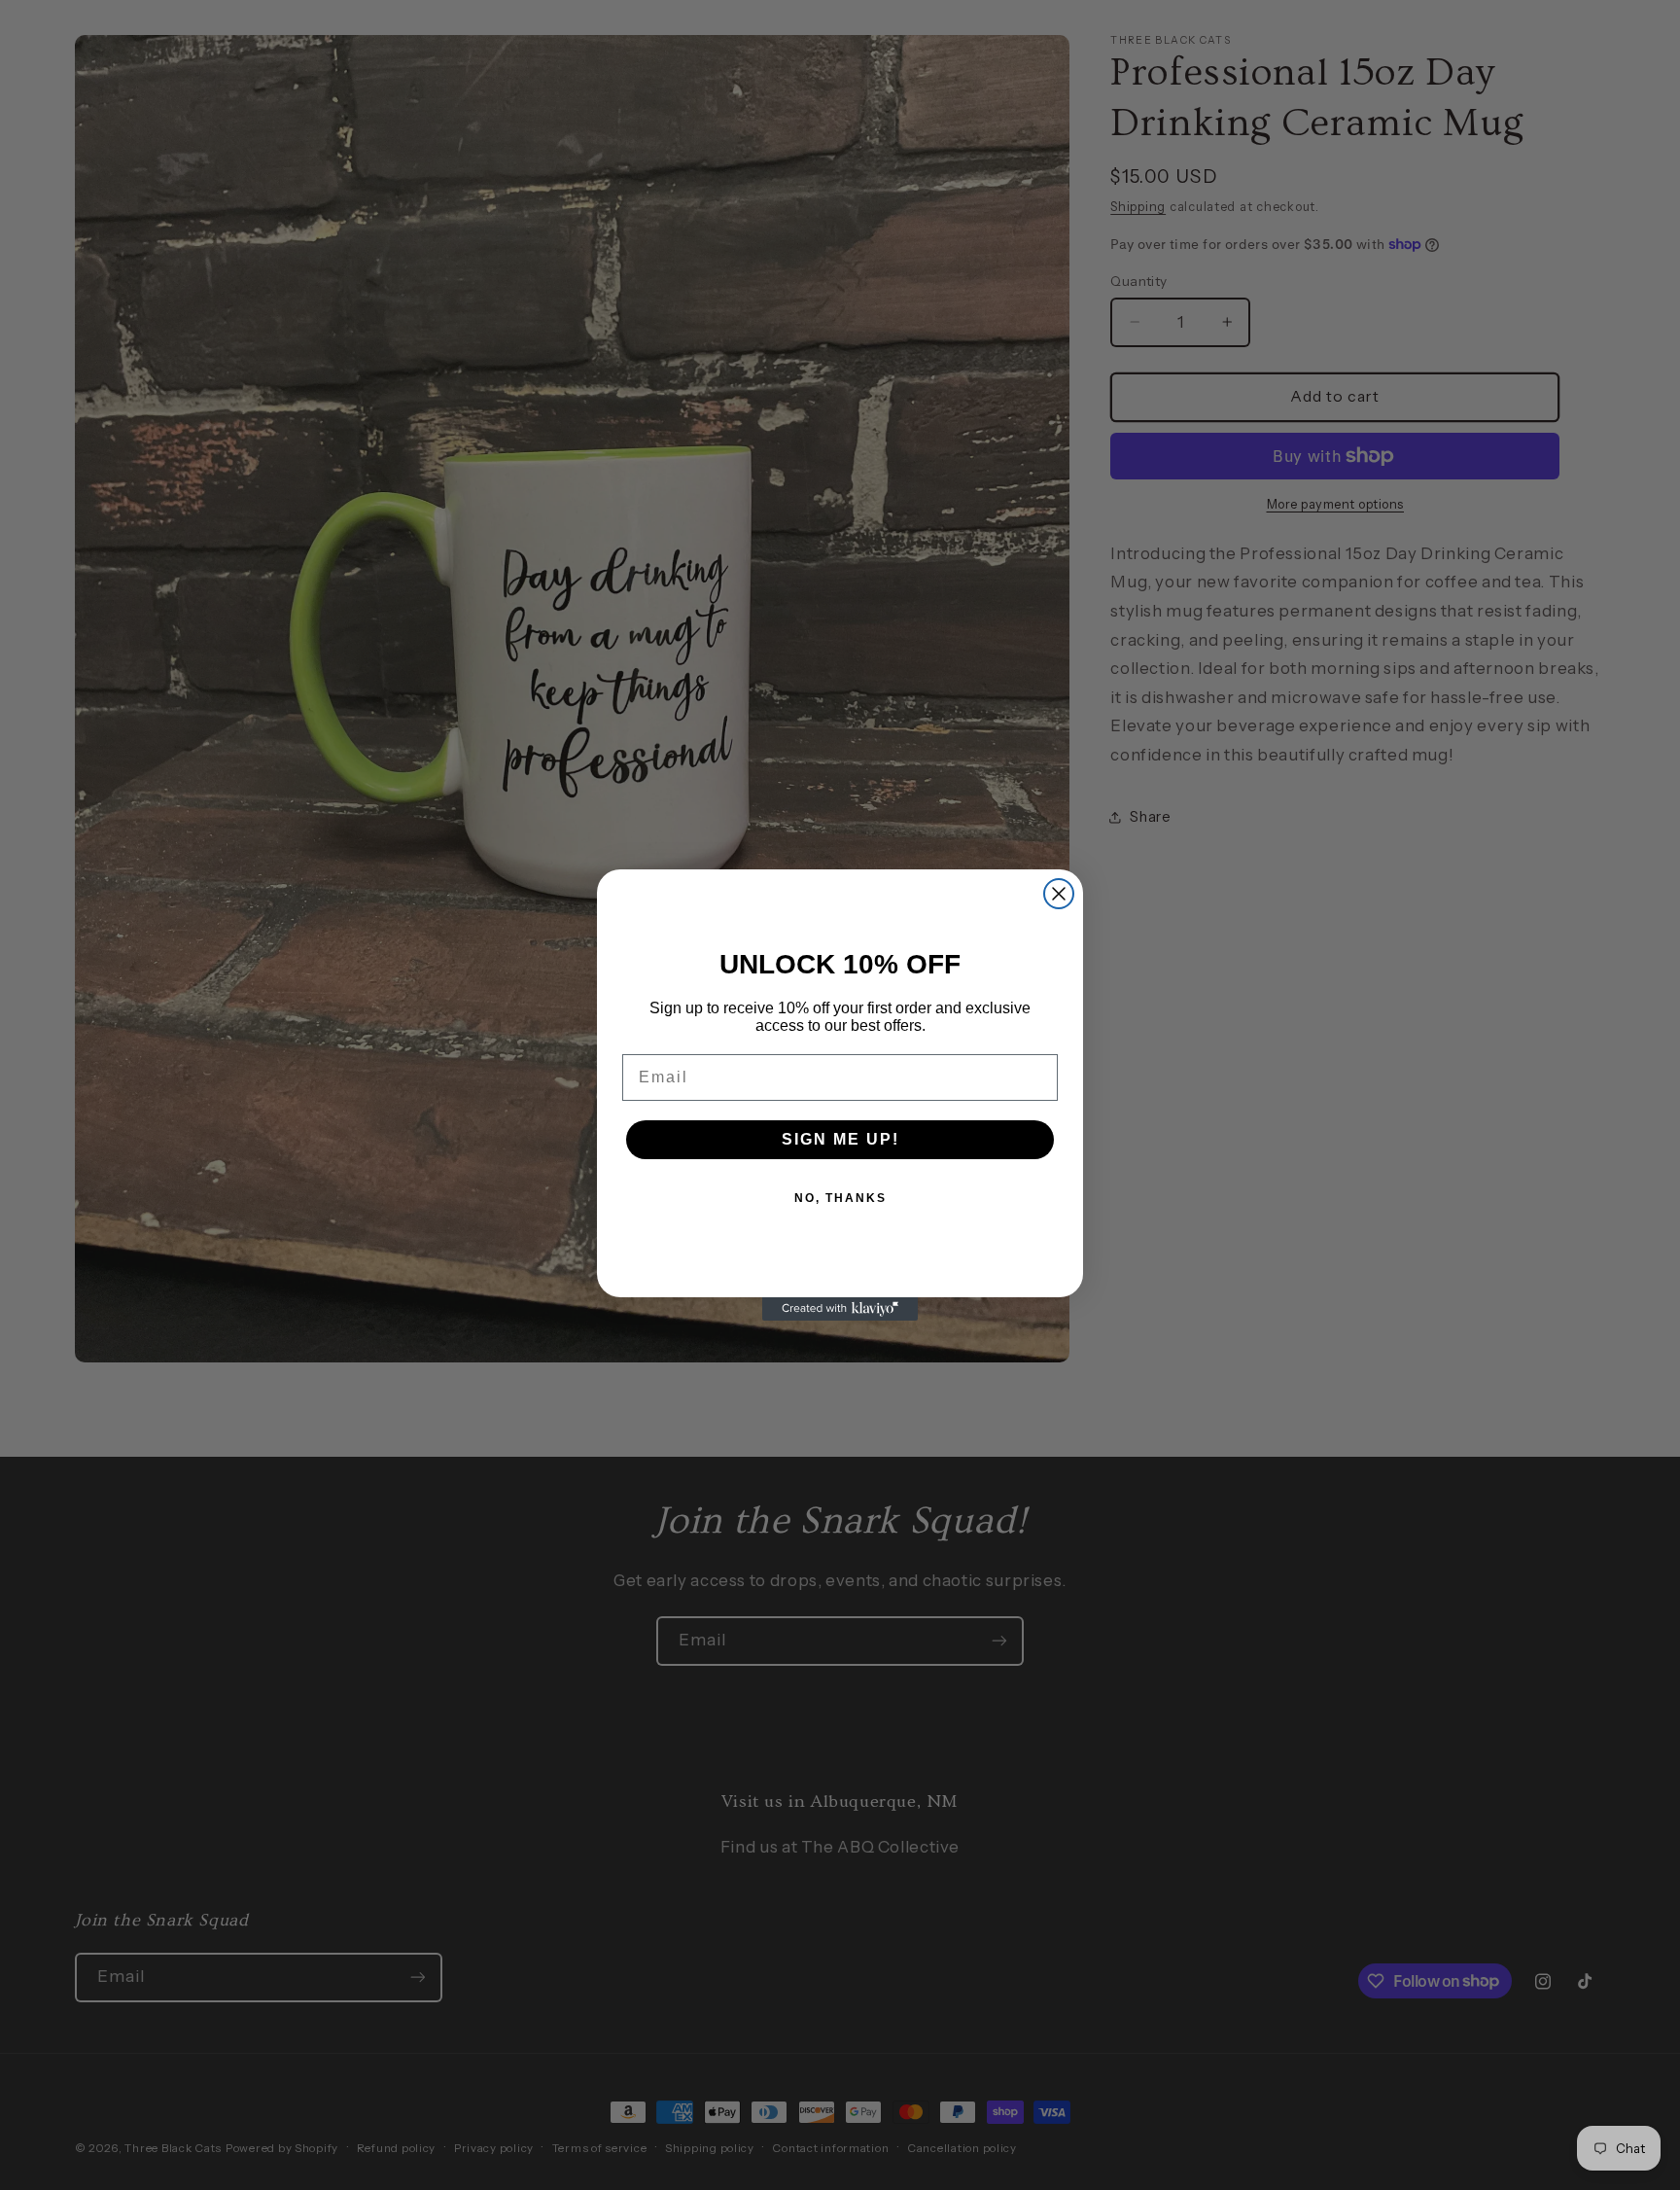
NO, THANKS (840, 1198)
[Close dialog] (1059, 894)
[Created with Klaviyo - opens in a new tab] (840, 1309)
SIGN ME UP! (840, 1139)
